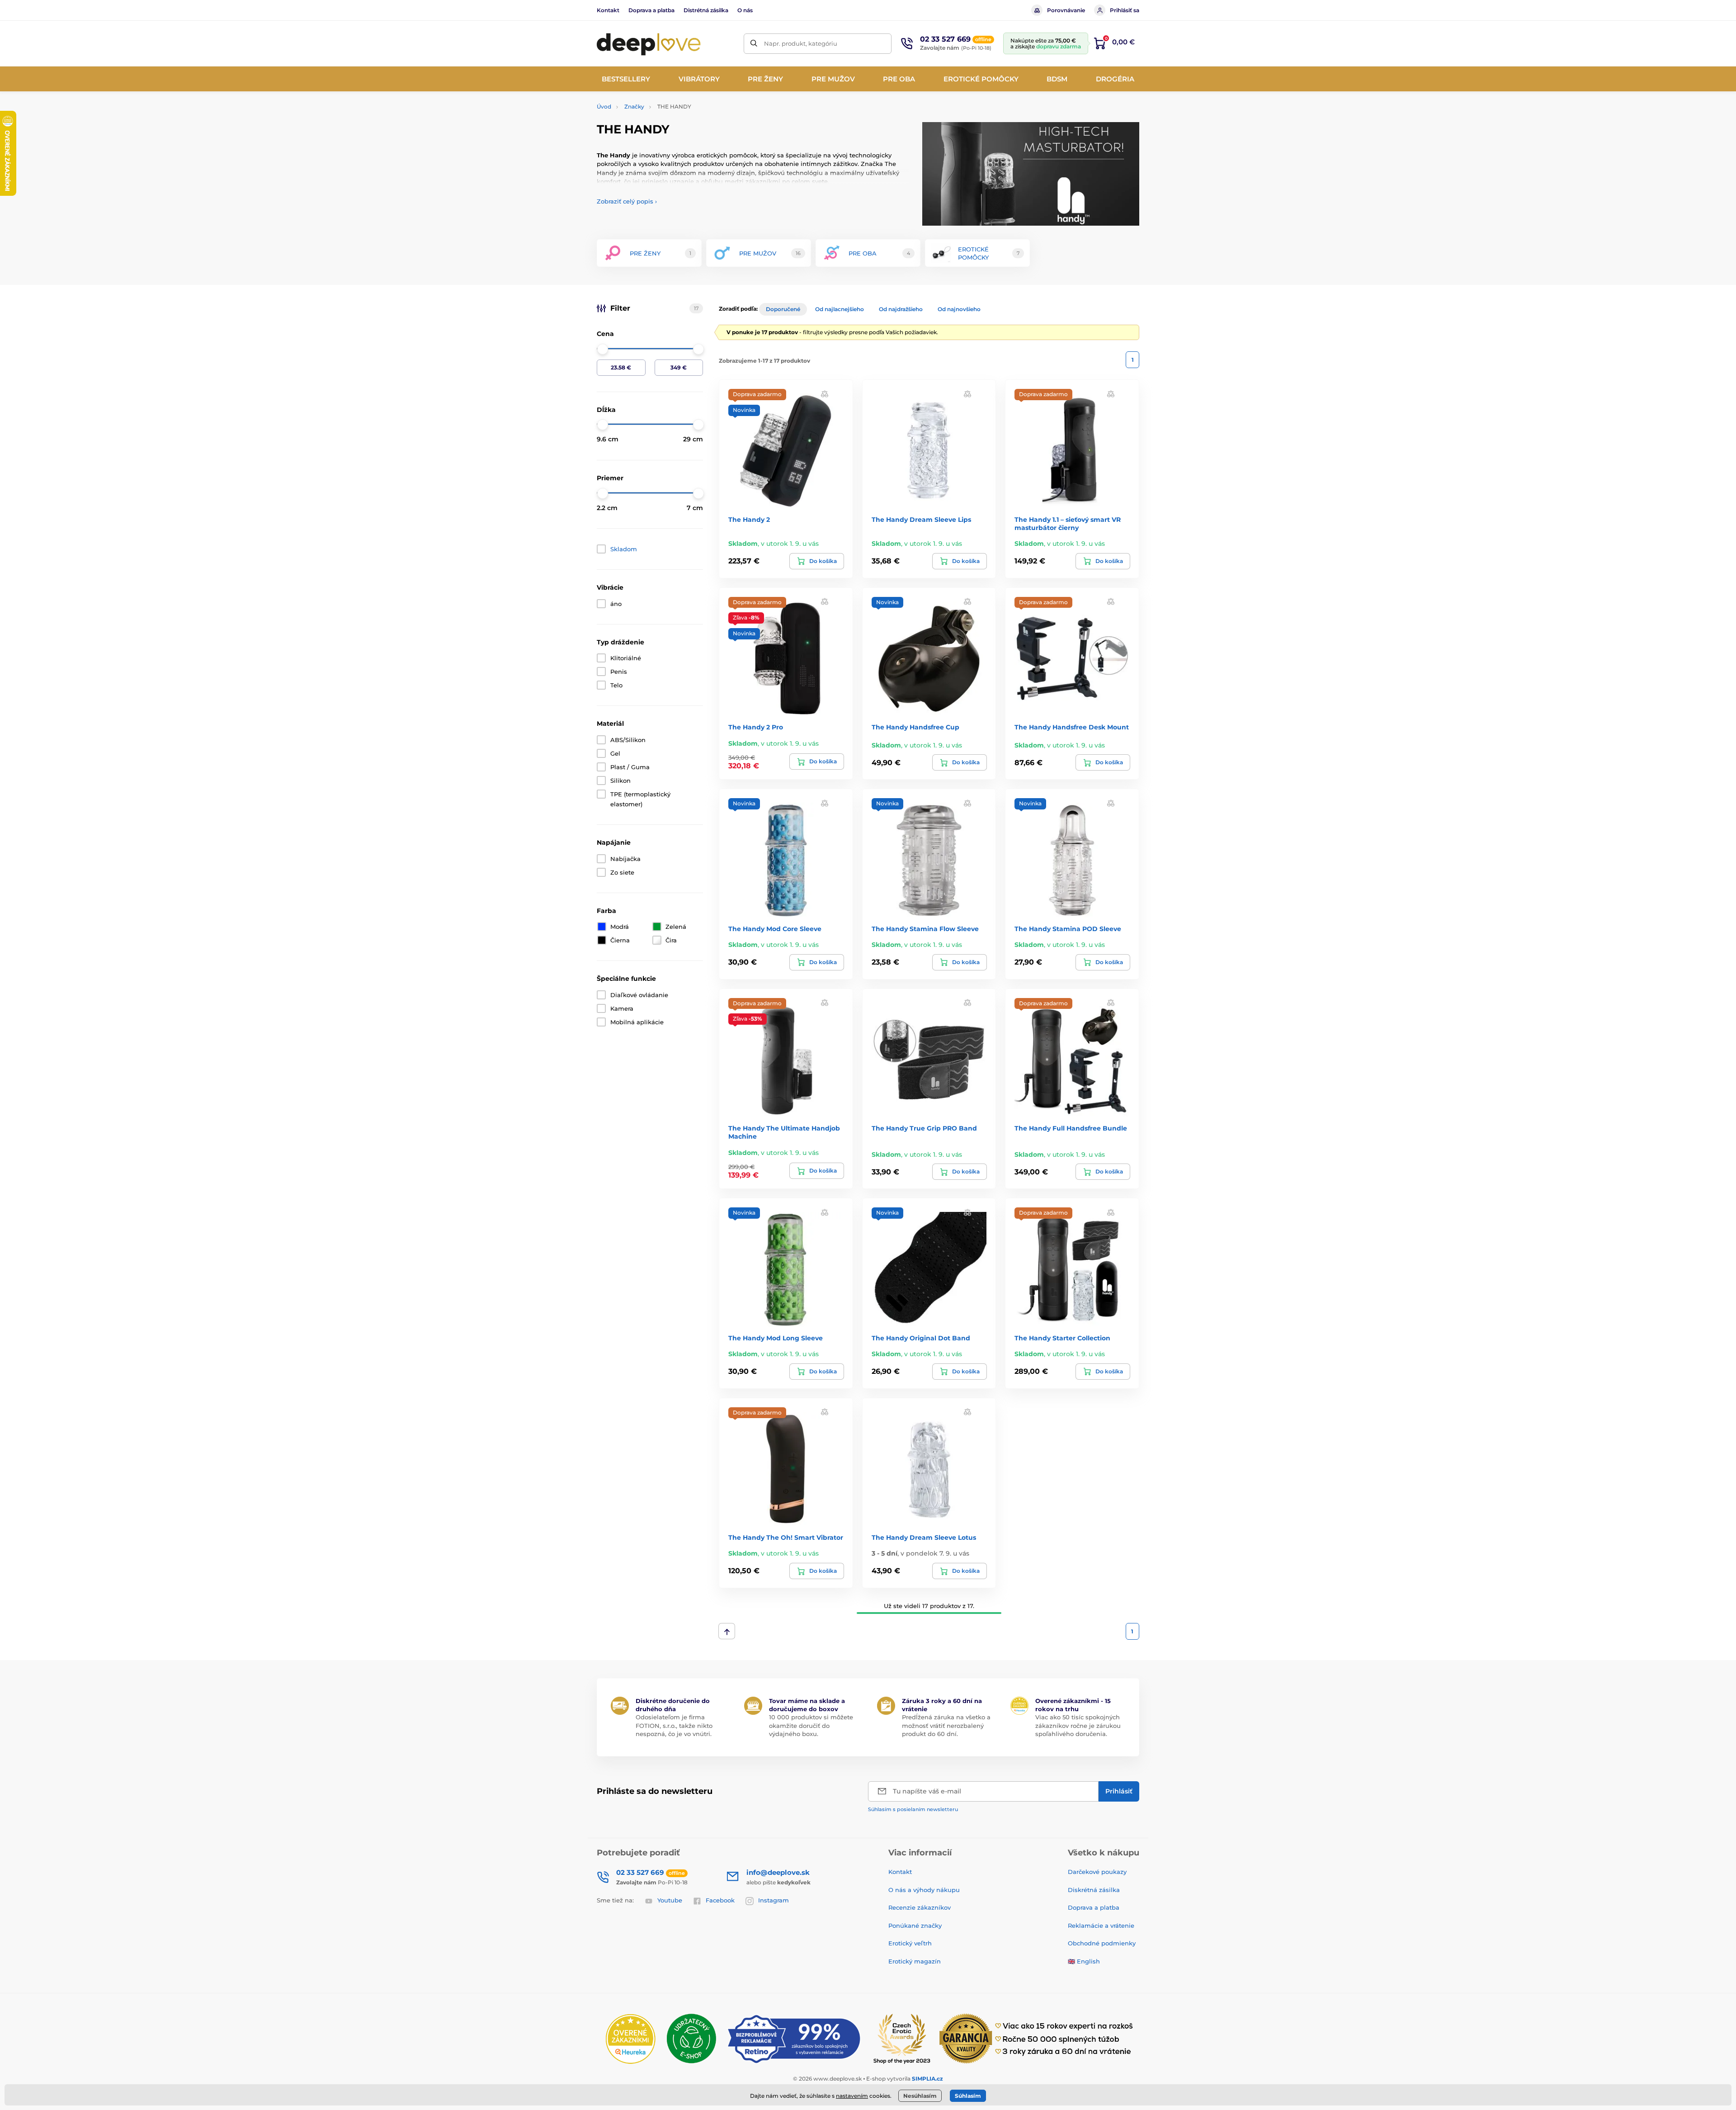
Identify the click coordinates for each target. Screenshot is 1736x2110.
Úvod (604, 106)
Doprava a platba (651, 10)
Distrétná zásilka (706, 10)
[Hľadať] (754, 44)
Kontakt (608, 10)
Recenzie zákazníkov (920, 1907)
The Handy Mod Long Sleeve (776, 1338)
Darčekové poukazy (1097, 1872)
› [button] (627, 201)
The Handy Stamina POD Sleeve (1068, 929)
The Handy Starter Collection (1062, 1338)
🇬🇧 (1071, 1961)
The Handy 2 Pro (756, 727)
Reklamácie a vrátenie (1101, 1925)
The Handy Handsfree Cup (915, 727)
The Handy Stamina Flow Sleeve (925, 929)
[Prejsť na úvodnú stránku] (649, 43)
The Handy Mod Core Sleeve (775, 929)
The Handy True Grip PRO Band (924, 1128)
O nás (745, 10)
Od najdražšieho (901, 309)
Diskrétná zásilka (1094, 1890)
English (1088, 1961)
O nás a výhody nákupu (924, 1890)
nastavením (852, 2096)
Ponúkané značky (915, 1925)
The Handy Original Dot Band (921, 1338)
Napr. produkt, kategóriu (801, 43)
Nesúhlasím (920, 2096)
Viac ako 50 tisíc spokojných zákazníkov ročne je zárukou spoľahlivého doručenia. (1078, 1725)
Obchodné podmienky (1102, 1943)
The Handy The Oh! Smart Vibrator (786, 1538)
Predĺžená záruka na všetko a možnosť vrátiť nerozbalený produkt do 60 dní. (946, 1725)
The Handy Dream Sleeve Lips (921, 520)
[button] (825, 393)
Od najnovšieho (959, 309)
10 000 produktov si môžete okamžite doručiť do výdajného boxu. (811, 1725)
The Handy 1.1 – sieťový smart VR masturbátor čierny (1068, 524)
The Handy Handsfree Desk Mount (1072, 727)
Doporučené (783, 309)
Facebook (720, 1900)
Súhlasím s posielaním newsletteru (913, 1809)
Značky (634, 106)
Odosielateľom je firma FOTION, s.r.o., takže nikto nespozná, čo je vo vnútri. (674, 1725)
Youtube (670, 1900)
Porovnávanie (1066, 10)
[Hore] (727, 1631)
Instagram (774, 1900)
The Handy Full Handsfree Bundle (1071, 1128)
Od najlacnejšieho (840, 309)
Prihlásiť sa (1125, 10)
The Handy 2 (749, 520)
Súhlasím (968, 2096)
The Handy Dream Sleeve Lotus (924, 1538)
